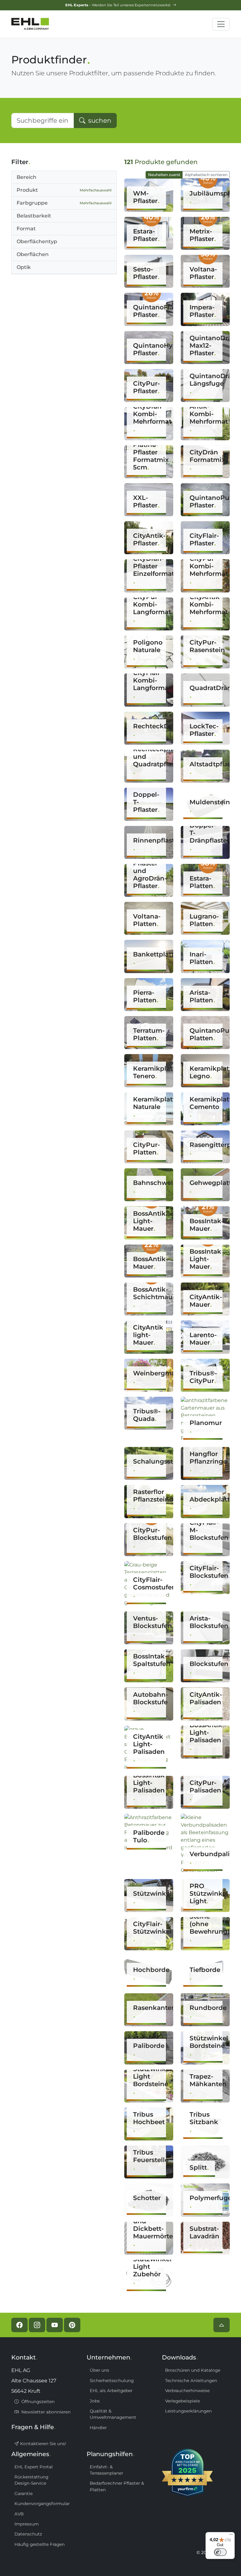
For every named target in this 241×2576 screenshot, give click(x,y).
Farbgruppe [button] (64, 203)
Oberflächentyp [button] (37, 241)
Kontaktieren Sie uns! (43, 2444)
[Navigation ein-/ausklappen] (221, 24)
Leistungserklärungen (188, 2411)
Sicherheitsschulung (112, 2381)
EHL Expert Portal (34, 2467)
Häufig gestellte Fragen (40, 2544)
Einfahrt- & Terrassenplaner (106, 2470)
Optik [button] (24, 267)
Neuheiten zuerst (164, 175)
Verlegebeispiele (182, 2401)
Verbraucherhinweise (187, 2391)
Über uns (99, 2370)
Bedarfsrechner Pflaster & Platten (117, 2486)
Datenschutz (28, 2534)
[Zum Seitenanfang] (222, 2325)
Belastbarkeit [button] (34, 216)
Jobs (95, 2401)
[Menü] (231, 2536)
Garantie (24, 2493)
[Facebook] (19, 2325)
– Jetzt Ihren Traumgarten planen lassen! (118, 5)
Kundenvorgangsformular (42, 2504)
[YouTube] (55, 2325)
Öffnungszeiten (37, 2402)
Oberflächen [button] (33, 254)
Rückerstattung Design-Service (31, 2480)
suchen (99, 120)
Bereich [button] (27, 177)
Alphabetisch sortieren (206, 175)
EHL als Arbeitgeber (111, 2391)
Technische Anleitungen (191, 2381)
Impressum (27, 2524)
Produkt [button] (64, 190)
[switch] (220, 2552)
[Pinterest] (72, 2325)
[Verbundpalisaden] (205, 1843)
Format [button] (26, 229)
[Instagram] (37, 2325)
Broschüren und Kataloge (193, 2370)
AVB (19, 2514)
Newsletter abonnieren (45, 2412)
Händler (98, 2428)
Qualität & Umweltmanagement (113, 2414)
